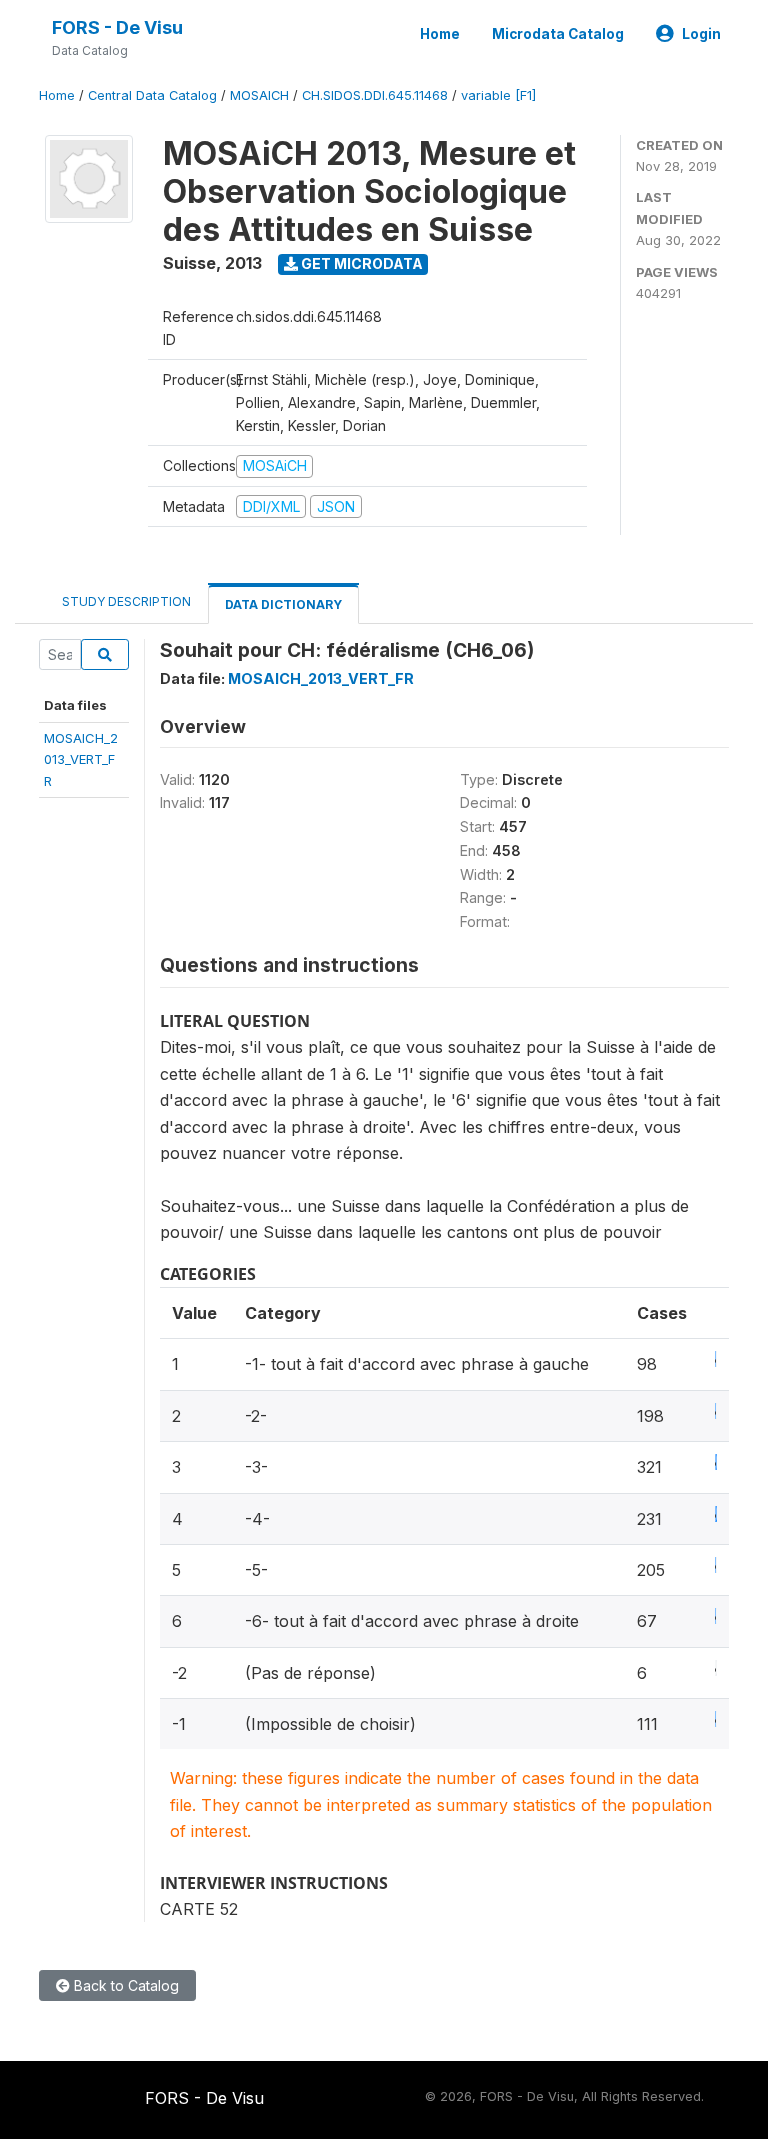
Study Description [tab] (126, 601)
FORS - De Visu (117, 27)
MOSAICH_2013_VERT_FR (81, 759)
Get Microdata (360, 263)
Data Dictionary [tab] (283, 604)
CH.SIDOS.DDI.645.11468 (375, 95)
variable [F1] (498, 95)
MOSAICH (259, 95)
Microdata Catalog (558, 34)
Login (701, 34)
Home (440, 34)
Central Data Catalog (152, 95)
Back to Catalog (124, 1985)
